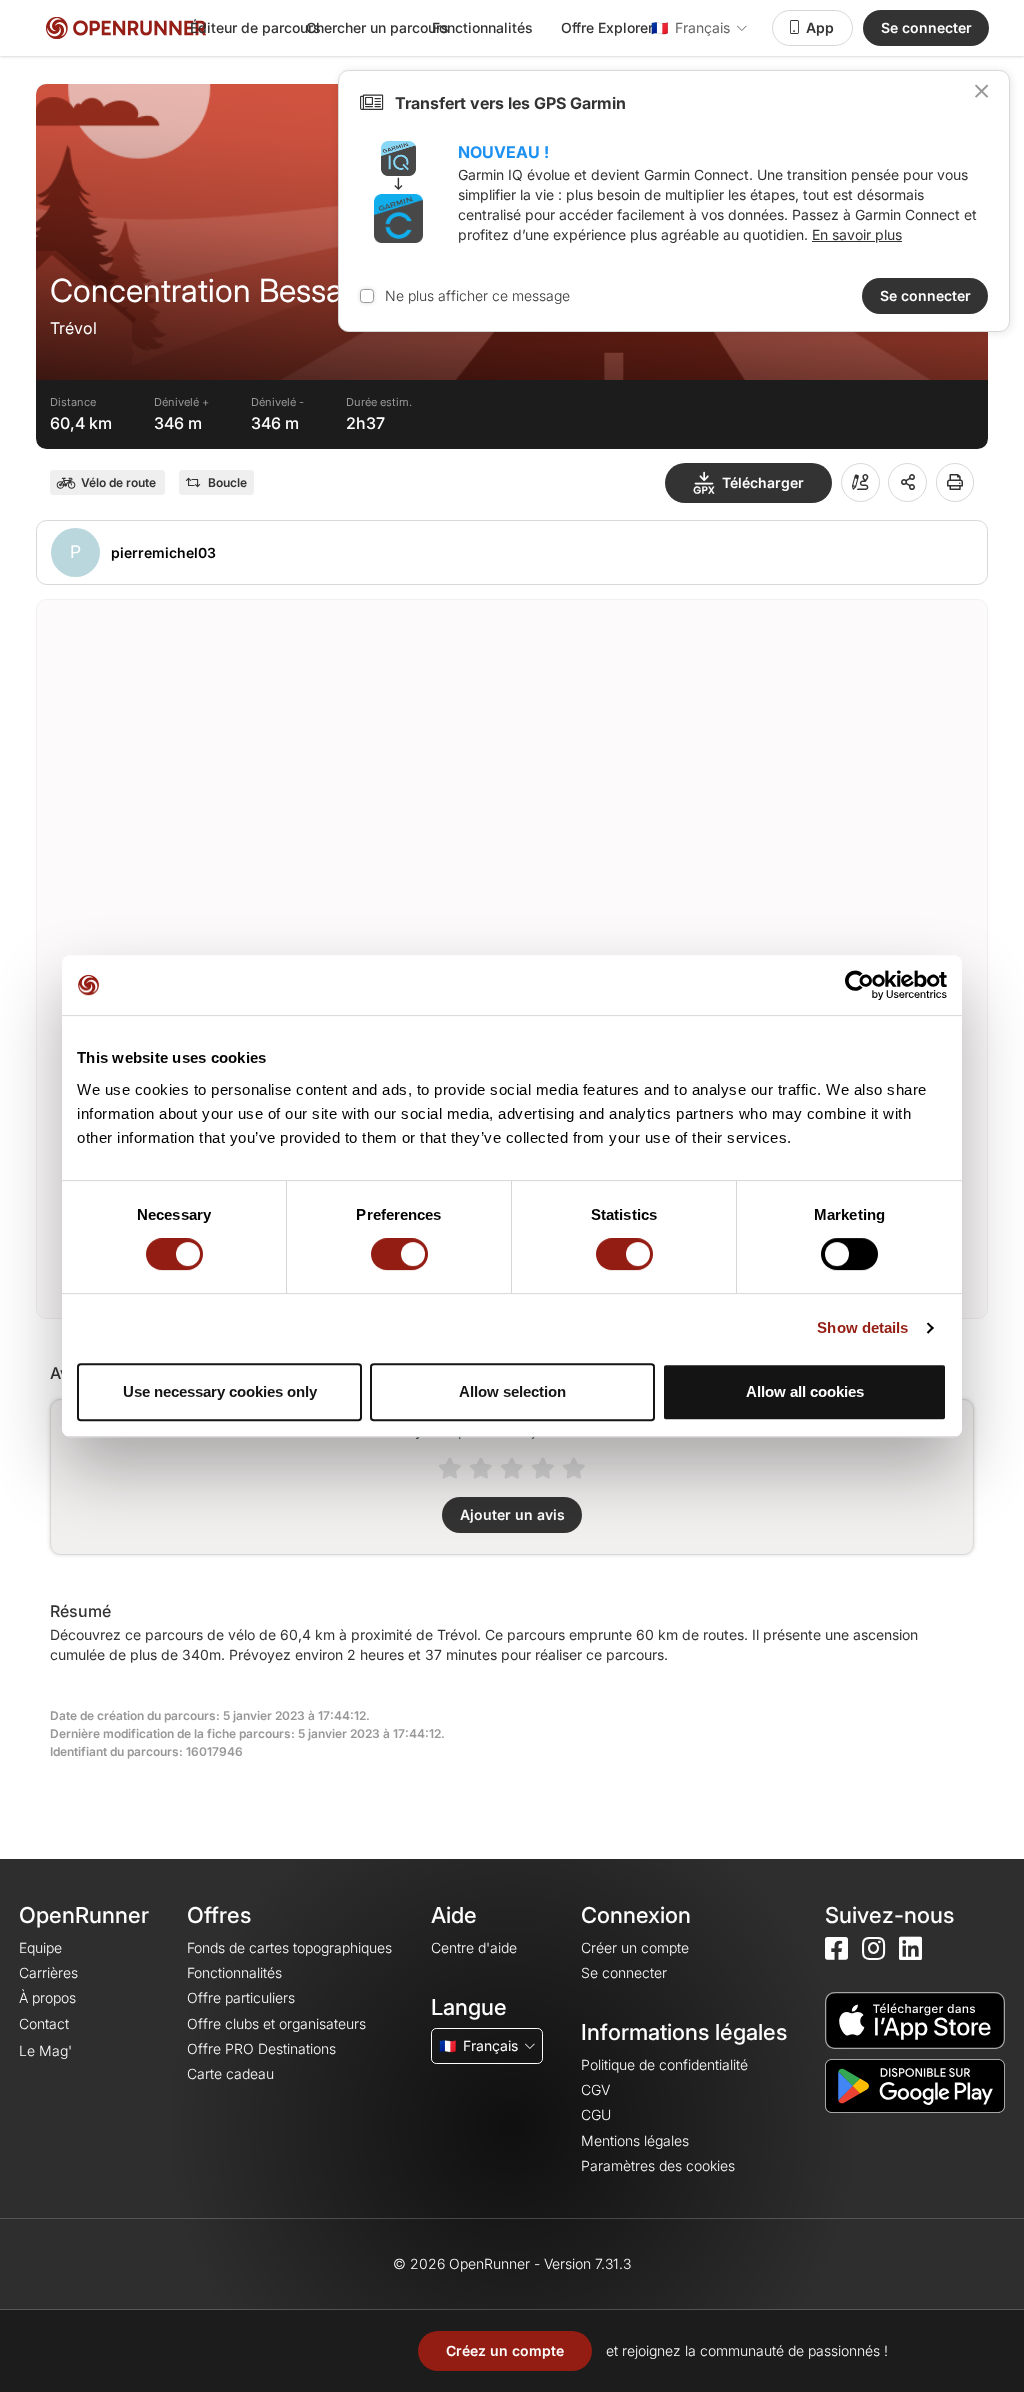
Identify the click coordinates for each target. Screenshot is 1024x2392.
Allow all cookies (805, 1391)
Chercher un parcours (377, 27)
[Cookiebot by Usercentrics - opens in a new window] (859, 985)
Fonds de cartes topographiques (289, 1947)
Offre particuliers (241, 1997)
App (820, 27)
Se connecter (926, 27)
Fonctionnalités (482, 27)
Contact (44, 2023)
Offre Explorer (607, 27)
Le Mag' (45, 2050)
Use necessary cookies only (220, 1391)
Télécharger (763, 482)
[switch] (399, 1254)
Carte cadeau (230, 2073)
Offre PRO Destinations (261, 2048)
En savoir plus (857, 234)
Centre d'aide (474, 1947)
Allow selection (512, 1391)
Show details (862, 1327)
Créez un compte (505, 2350)
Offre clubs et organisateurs (276, 2023)
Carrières (48, 1972)
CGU (596, 2114)
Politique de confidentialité (664, 2064)
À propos (47, 1997)
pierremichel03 (163, 552)
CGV (595, 2089)
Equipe (40, 1947)
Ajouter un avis (512, 1514)
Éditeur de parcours (255, 27)
